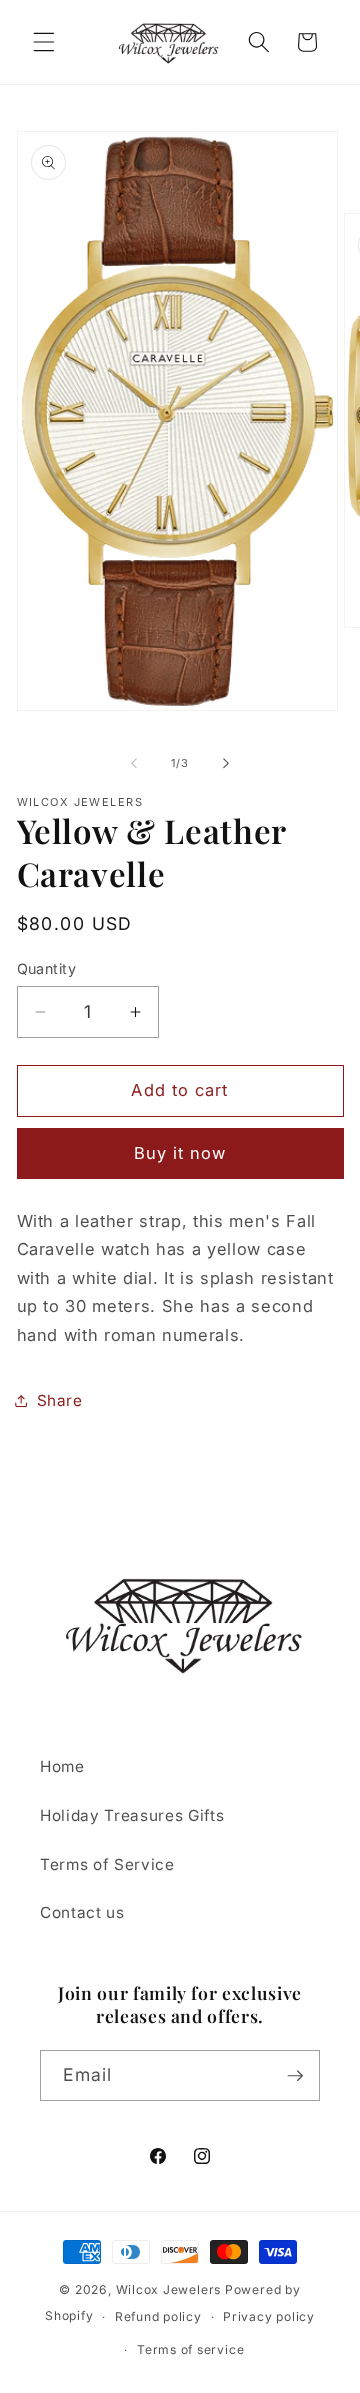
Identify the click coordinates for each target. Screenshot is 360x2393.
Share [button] (60, 1400)
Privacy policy (269, 2316)
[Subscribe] (295, 2076)
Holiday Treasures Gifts (132, 1815)
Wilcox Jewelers (169, 2289)
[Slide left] (134, 763)
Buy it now (180, 1153)
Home (62, 1766)
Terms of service (190, 2349)
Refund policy (158, 2316)
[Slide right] (226, 763)
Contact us (82, 1912)
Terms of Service (107, 1864)
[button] (44, 42)
